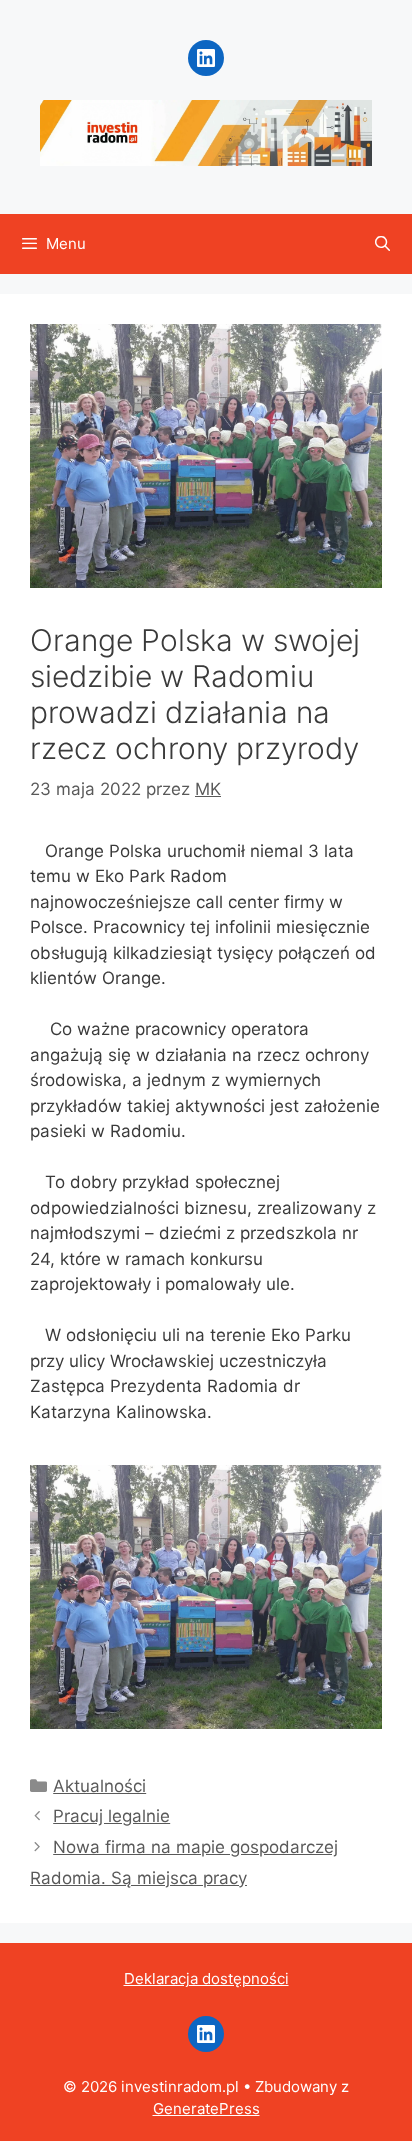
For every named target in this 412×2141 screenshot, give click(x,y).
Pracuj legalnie (111, 1816)
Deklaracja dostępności (206, 1978)
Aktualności (99, 1786)
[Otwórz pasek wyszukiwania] (382, 244)
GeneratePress (206, 2108)
